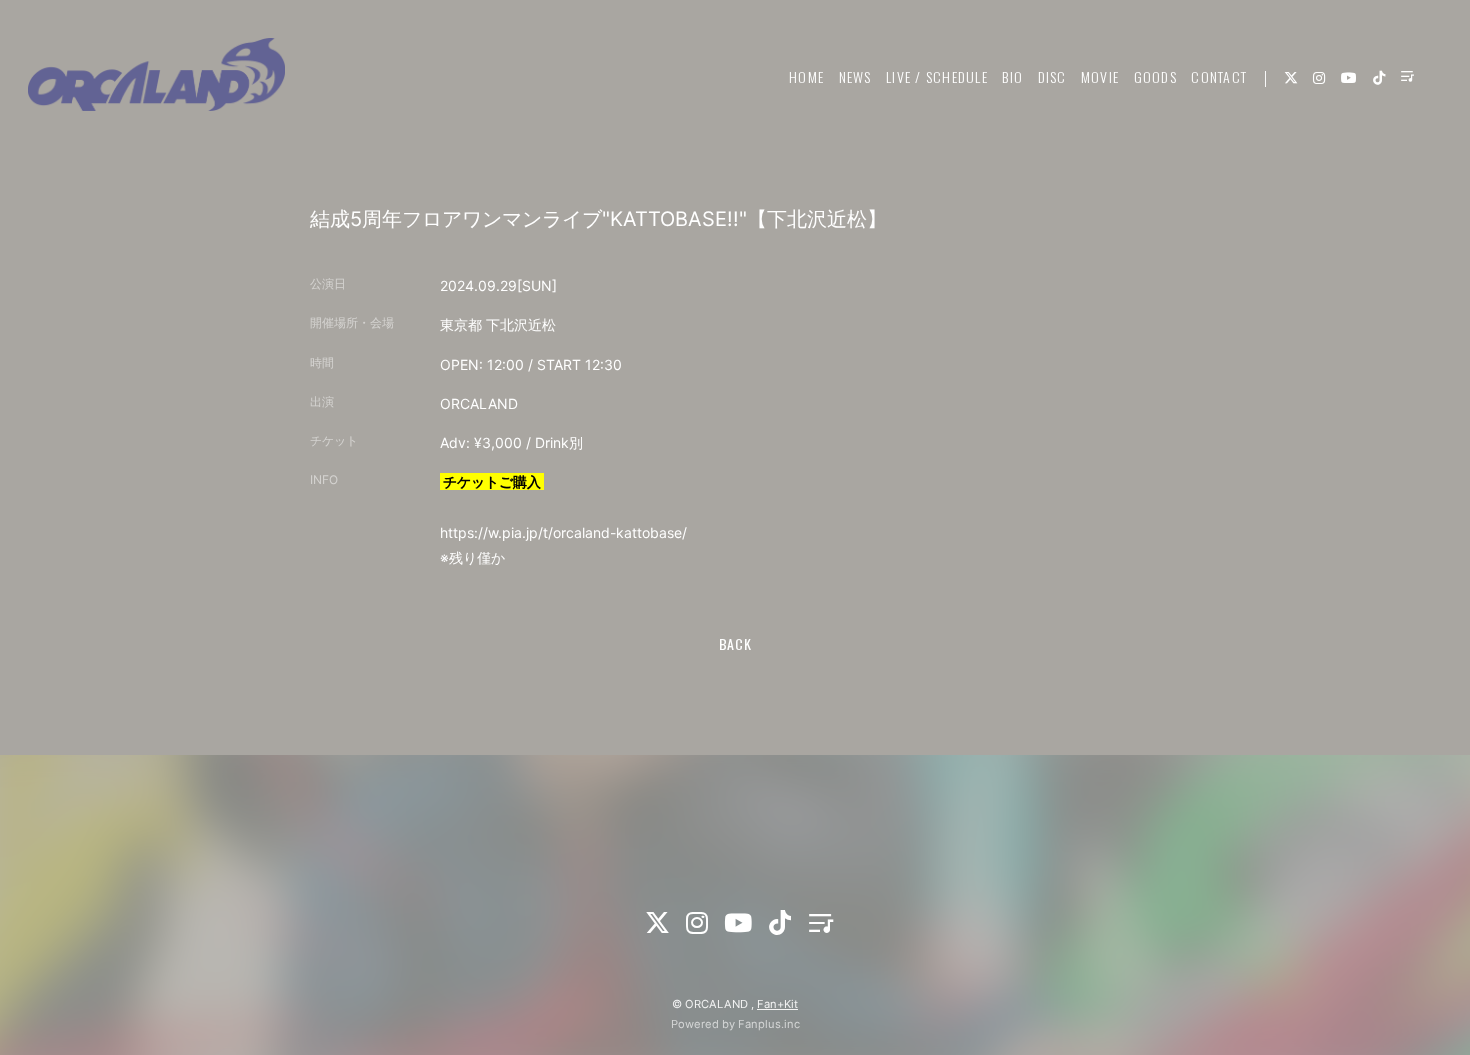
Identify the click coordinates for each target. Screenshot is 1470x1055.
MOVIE (1100, 76)
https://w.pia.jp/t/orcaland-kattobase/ (563, 532)
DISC (1052, 76)
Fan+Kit (777, 1004)
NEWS (855, 76)
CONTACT (1219, 76)
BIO (1012, 76)
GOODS (1155, 76)
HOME (806, 76)
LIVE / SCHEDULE (937, 76)
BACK (735, 643)
